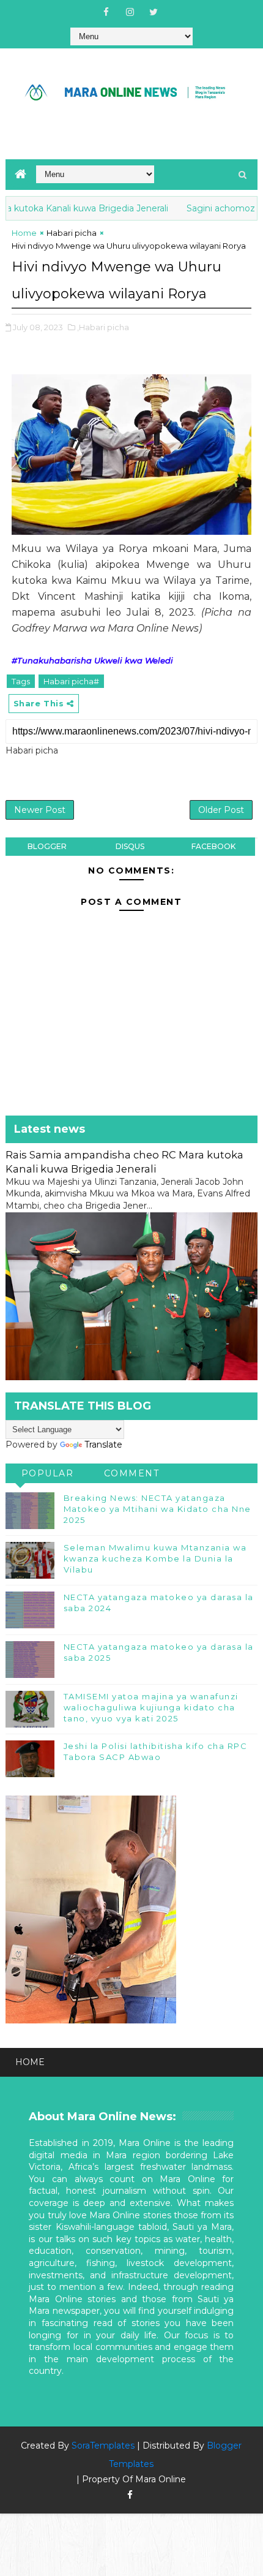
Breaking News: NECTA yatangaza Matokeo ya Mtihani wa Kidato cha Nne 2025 (157, 1509)
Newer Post (40, 810)
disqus (130, 846)
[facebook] (106, 12)
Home (24, 233)
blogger (47, 846)
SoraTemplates (103, 2446)
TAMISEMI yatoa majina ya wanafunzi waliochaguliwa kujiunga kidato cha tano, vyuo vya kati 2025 (151, 1707)
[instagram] (130, 12)
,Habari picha (103, 327)
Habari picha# (71, 681)
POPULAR (48, 1473)
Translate (103, 1445)
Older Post (221, 810)
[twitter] (154, 12)
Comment (132, 1473)
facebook (213, 846)
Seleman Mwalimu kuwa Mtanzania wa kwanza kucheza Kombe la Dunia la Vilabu (155, 1558)
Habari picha (72, 233)
